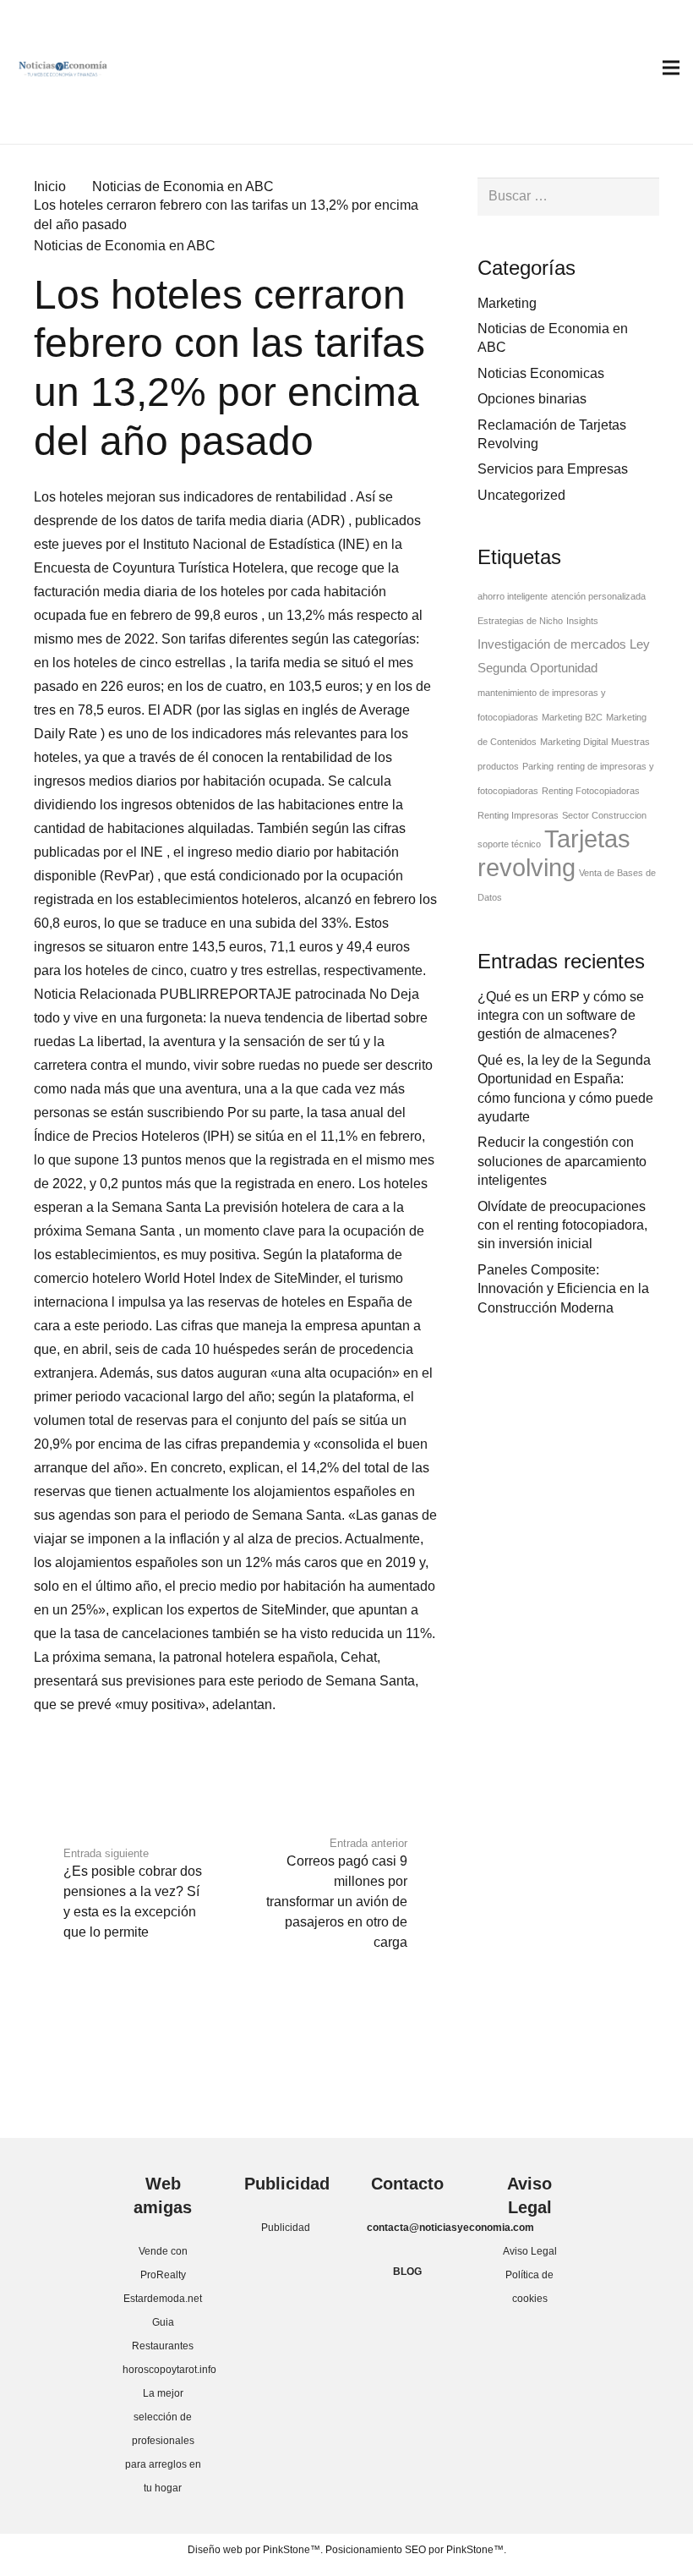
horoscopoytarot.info (169, 2370)
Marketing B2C (572, 717)
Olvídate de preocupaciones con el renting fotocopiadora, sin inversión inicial (562, 1225)
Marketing (507, 303)
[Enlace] (63, 68)
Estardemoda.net (163, 2299)
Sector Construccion (604, 815)
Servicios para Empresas (553, 469)
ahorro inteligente (513, 596)
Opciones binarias (532, 399)
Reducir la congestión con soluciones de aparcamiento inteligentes (562, 1161)
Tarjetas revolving (554, 853)
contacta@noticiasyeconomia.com (450, 2228)
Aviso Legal (530, 2251)
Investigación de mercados (552, 644)
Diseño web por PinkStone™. (255, 2550)
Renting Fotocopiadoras (591, 791)
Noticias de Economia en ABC (125, 246)
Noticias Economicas (541, 373)
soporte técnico (509, 844)
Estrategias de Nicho (520, 621)
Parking (538, 766)
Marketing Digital (574, 742)
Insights (582, 621)
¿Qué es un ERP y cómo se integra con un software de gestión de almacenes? (561, 1016)
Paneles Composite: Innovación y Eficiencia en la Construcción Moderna (563, 1289)
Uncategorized (521, 495)
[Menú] (671, 68)
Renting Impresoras (518, 815)
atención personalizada (598, 596)
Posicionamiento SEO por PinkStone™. (416, 2550)
